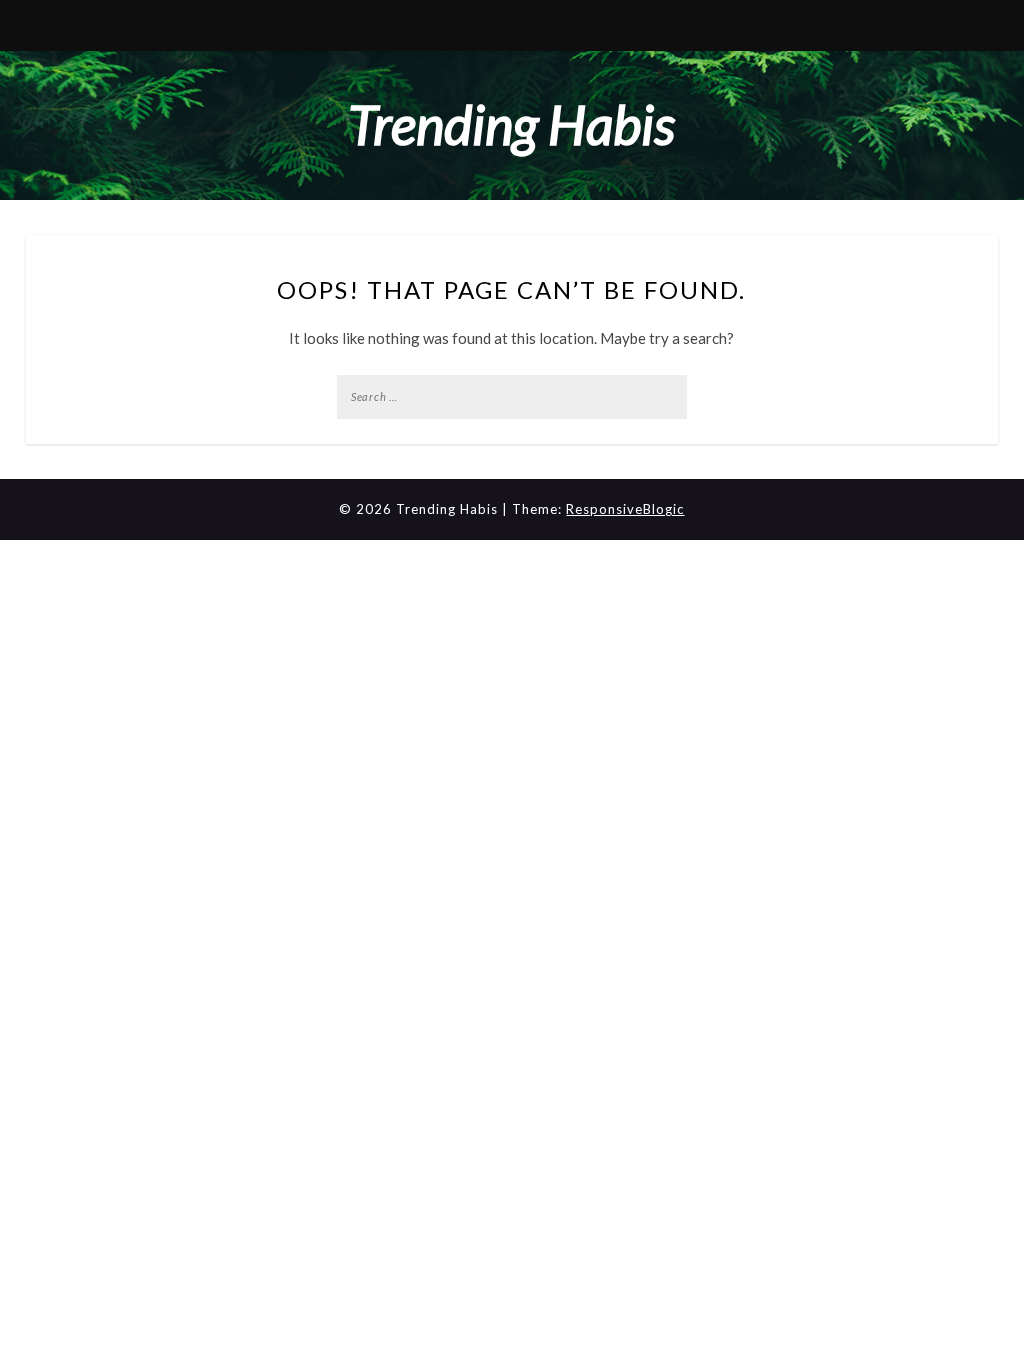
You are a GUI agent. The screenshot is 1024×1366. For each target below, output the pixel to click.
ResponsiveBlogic (625, 509)
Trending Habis (511, 124)
